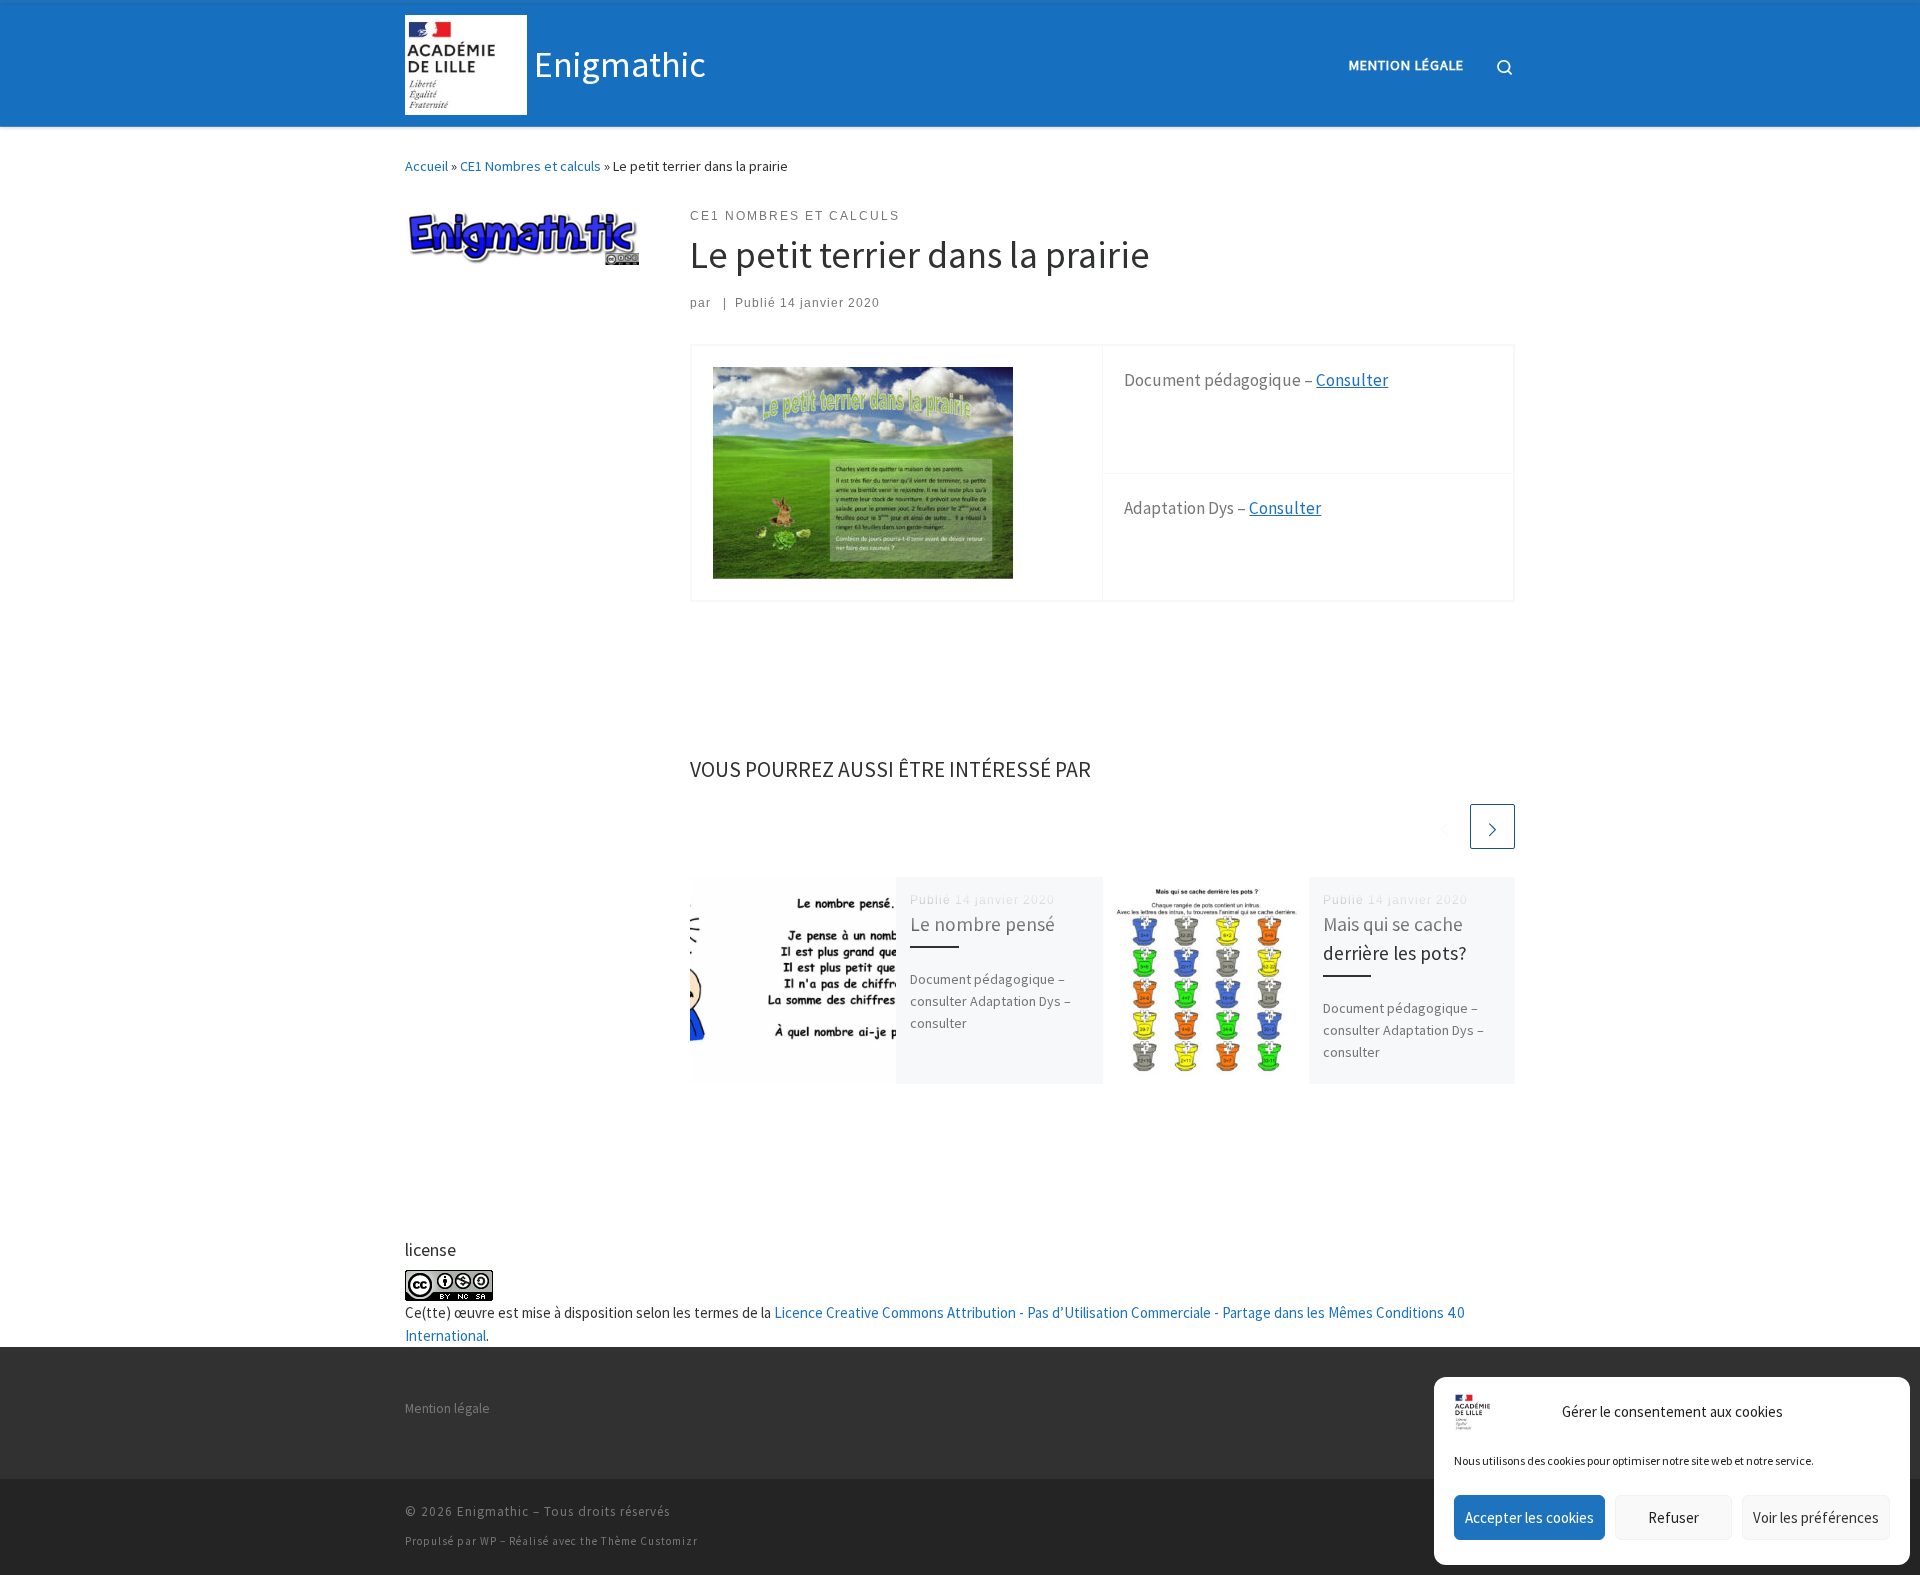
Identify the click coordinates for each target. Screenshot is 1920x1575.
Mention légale (447, 1408)
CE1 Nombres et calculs (530, 166)
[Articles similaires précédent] (1444, 826)
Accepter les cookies (1529, 1517)
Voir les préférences (1816, 1517)
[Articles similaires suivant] (1492, 826)
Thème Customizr (649, 1541)
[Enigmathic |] (466, 61)
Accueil (426, 166)
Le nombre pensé (982, 924)
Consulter (1352, 380)
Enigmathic (493, 1511)
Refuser (1673, 1517)
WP (488, 1541)
